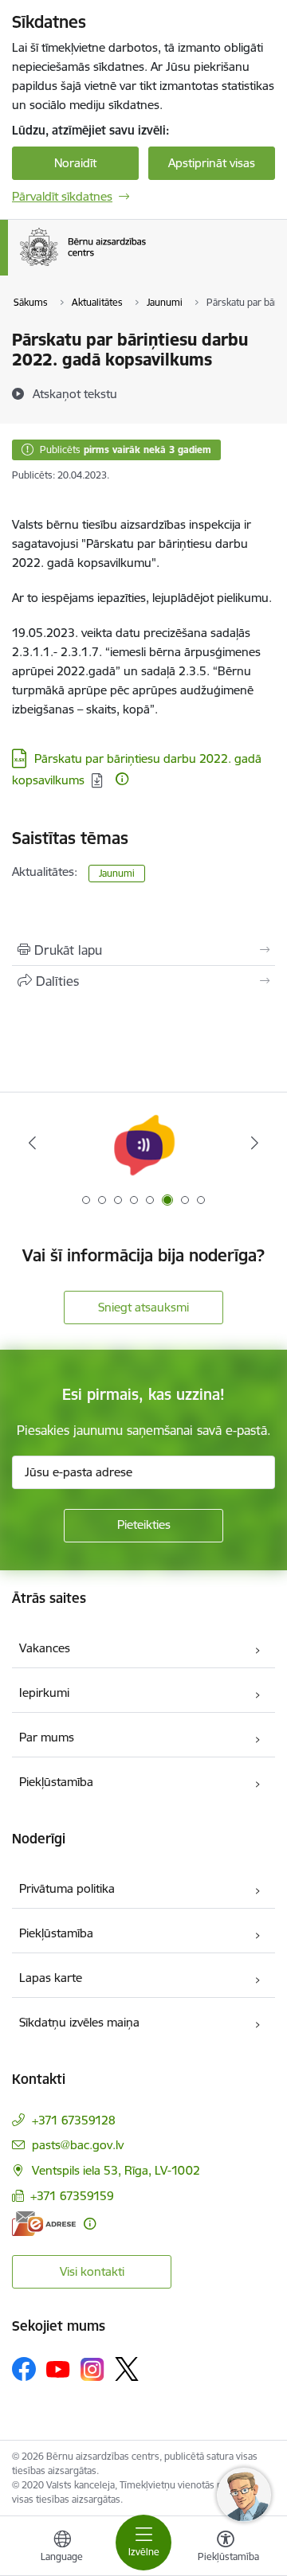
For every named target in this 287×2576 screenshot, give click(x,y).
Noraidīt (75, 163)
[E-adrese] (44, 2224)
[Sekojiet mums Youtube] (58, 2368)
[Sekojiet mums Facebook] (24, 2369)
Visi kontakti (92, 2271)
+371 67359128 (74, 2120)
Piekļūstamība (56, 1782)
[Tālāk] (255, 1143)
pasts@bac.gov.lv (78, 2145)
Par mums (47, 1737)
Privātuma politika (67, 1888)
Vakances (45, 1648)
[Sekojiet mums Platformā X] (127, 2369)
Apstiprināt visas (212, 163)
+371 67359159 (72, 2196)
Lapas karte (51, 1978)
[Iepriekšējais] (32, 1143)
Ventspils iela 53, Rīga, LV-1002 (116, 2170)
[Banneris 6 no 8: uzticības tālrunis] (143, 1143)
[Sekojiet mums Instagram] (92, 2369)
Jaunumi (117, 873)
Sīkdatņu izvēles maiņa (79, 2022)
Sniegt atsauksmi (143, 1307)
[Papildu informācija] (122, 779)
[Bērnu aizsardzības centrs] (146, 266)
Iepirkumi (44, 1693)
